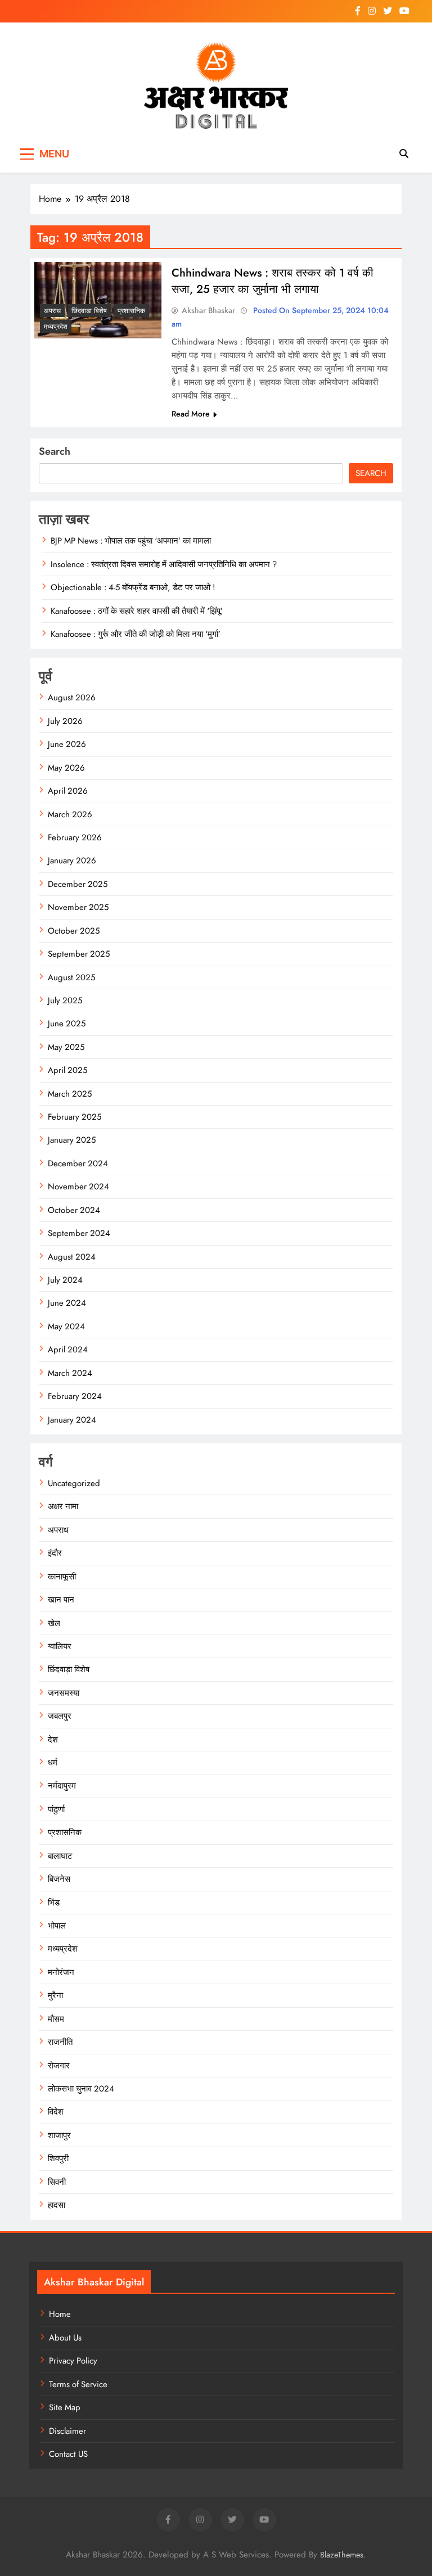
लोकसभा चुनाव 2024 (81, 2089)
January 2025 (72, 1140)
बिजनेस (59, 1879)
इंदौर (55, 1553)
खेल (54, 1623)
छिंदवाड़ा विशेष (89, 311)
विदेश (56, 2112)
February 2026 (75, 837)
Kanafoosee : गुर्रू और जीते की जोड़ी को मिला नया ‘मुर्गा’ (136, 634)
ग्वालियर (60, 1646)
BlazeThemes (342, 2555)
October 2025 (74, 931)
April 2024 (68, 1350)
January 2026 (72, 861)
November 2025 (78, 907)
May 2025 (66, 1047)
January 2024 (72, 1420)
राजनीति (60, 2042)
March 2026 (70, 814)
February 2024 (75, 1396)
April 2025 (67, 1070)
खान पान (61, 1600)
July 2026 (65, 721)
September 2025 (79, 954)
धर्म (53, 1763)
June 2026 (67, 744)
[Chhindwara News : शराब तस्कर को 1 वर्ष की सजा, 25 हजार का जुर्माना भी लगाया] (98, 300)
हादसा (57, 2205)
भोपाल (57, 1926)
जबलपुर (60, 1716)
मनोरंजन (61, 1972)
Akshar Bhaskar (208, 310)
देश (53, 1740)
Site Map (65, 2407)
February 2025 (75, 1117)
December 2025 (78, 884)
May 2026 (66, 768)
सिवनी (57, 2182)
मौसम (56, 2019)
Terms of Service (78, 2384)
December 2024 (78, 1163)
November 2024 (78, 1187)
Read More (191, 414)
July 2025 (65, 1000)
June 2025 (67, 1024)
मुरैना (55, 1995)
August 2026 (72, 698)
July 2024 (65, 1280)
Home (60, 2314)
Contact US (68, 2454)
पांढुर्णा (56, 1809)
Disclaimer (67, 2431)
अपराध (52, 311)
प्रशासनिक (131, 311)
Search (55, 451)
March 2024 (70, 1373)
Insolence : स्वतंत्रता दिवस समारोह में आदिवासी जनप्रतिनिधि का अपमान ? (164, 564)
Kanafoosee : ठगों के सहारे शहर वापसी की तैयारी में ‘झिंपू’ (137, 611)
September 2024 (79, 1233)
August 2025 (71, 977)
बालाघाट (60, 1856)
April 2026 (68, 791)
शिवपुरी (58, 2158)
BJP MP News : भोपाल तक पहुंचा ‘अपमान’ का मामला (131, 541)
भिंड (54, 1903)
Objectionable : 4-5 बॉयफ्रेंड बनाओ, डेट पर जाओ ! (133, 587)
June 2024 (67, 1303)
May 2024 (66, 1327)
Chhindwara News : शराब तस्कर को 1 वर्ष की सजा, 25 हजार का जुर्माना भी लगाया (273, 281)
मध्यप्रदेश (56, 327)
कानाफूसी (62, 1577)
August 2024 (72, 1257)
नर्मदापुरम (62, 1786)
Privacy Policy (73, 2361)
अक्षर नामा (63, 1506)
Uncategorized (74, 1483)
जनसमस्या (64, 1693)
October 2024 (74, 1210)
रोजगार (59, 2066)
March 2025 (70, 1094)
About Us (65, 2338)
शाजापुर (59, 2135)
